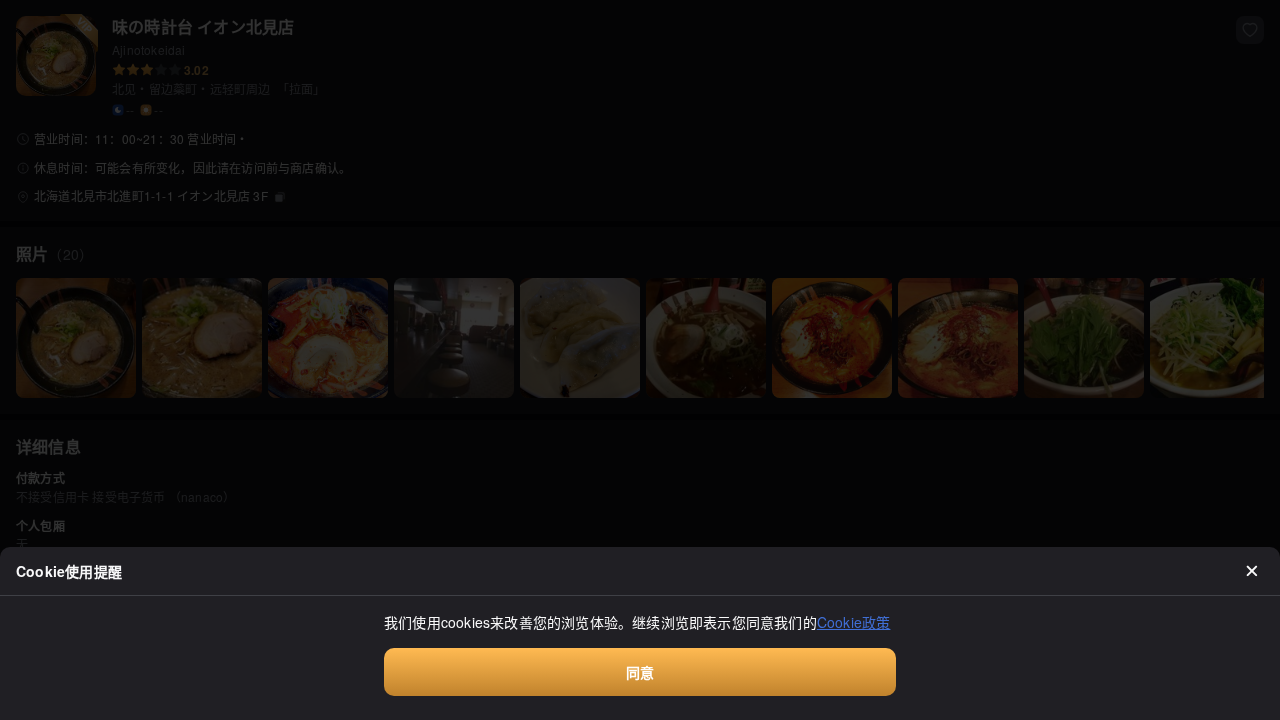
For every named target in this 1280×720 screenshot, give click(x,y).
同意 (640, 672)
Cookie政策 (854, 622)
